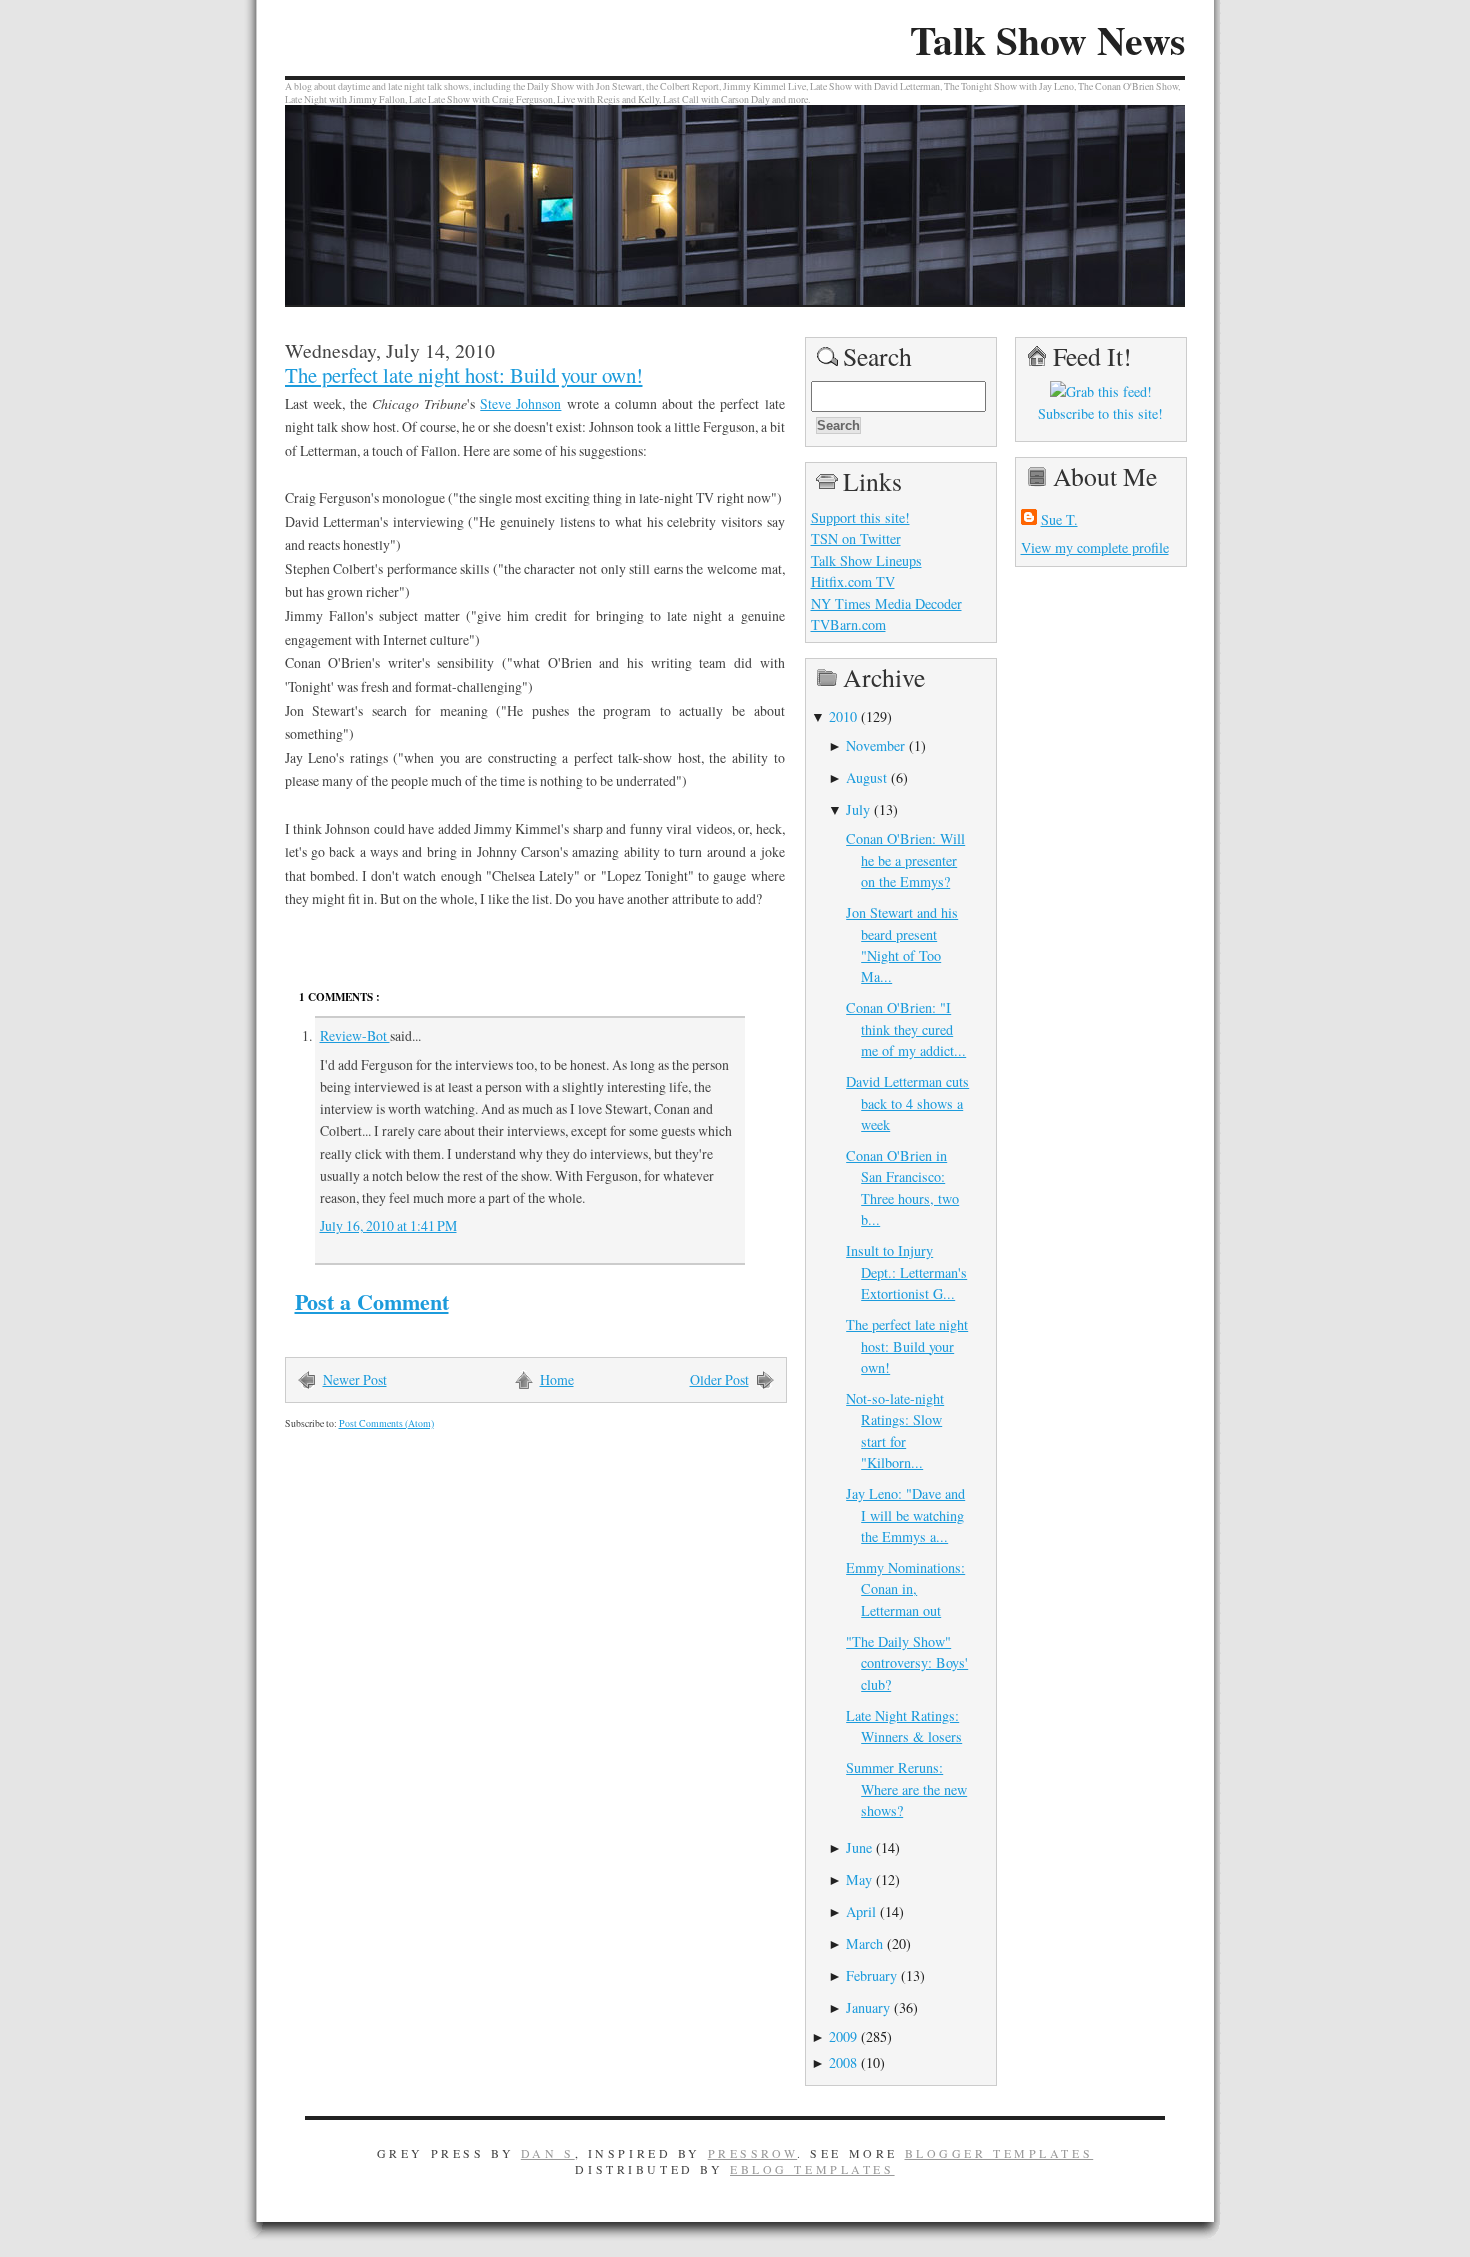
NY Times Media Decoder (886, 603)
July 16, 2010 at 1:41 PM (388, 1225)
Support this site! (860, 517)
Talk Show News (1047, 40)
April (861, 1911)
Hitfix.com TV (853, 581)
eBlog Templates (812, 2169)
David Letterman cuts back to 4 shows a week (907, 1103)
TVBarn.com (848, 624)
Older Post (719, 1379)
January (868, 2007)
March (864, 1943)
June (859, 1847)
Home (557, 1379)
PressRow (753, 2153)
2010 (843, 716)
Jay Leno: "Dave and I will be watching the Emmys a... (905, 1515)
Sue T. (1059, 519)
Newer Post (355, 1379)
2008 (843, 2062)
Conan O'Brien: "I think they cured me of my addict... (906, 1029)
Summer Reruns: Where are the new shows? (906, 1789)
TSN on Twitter (856, 538)
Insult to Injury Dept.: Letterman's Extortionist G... (906, 1272)
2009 (843, 2036)
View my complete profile (1095, 547)
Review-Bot (355, 1035)
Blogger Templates (999, 2153)
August (866, 777)
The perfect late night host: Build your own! (464, 375)
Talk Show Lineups (866, 560)
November (875, 745)
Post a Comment (372, 1301)
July (858, 809)
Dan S (548, 2153)
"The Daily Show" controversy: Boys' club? (907, 1663)
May (859, 1879)
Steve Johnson (520, 403)
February (871, 1975)
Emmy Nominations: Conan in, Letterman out (905, 1589)
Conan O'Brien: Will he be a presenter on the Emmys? (905, 860)
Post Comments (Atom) (386, 1423)
